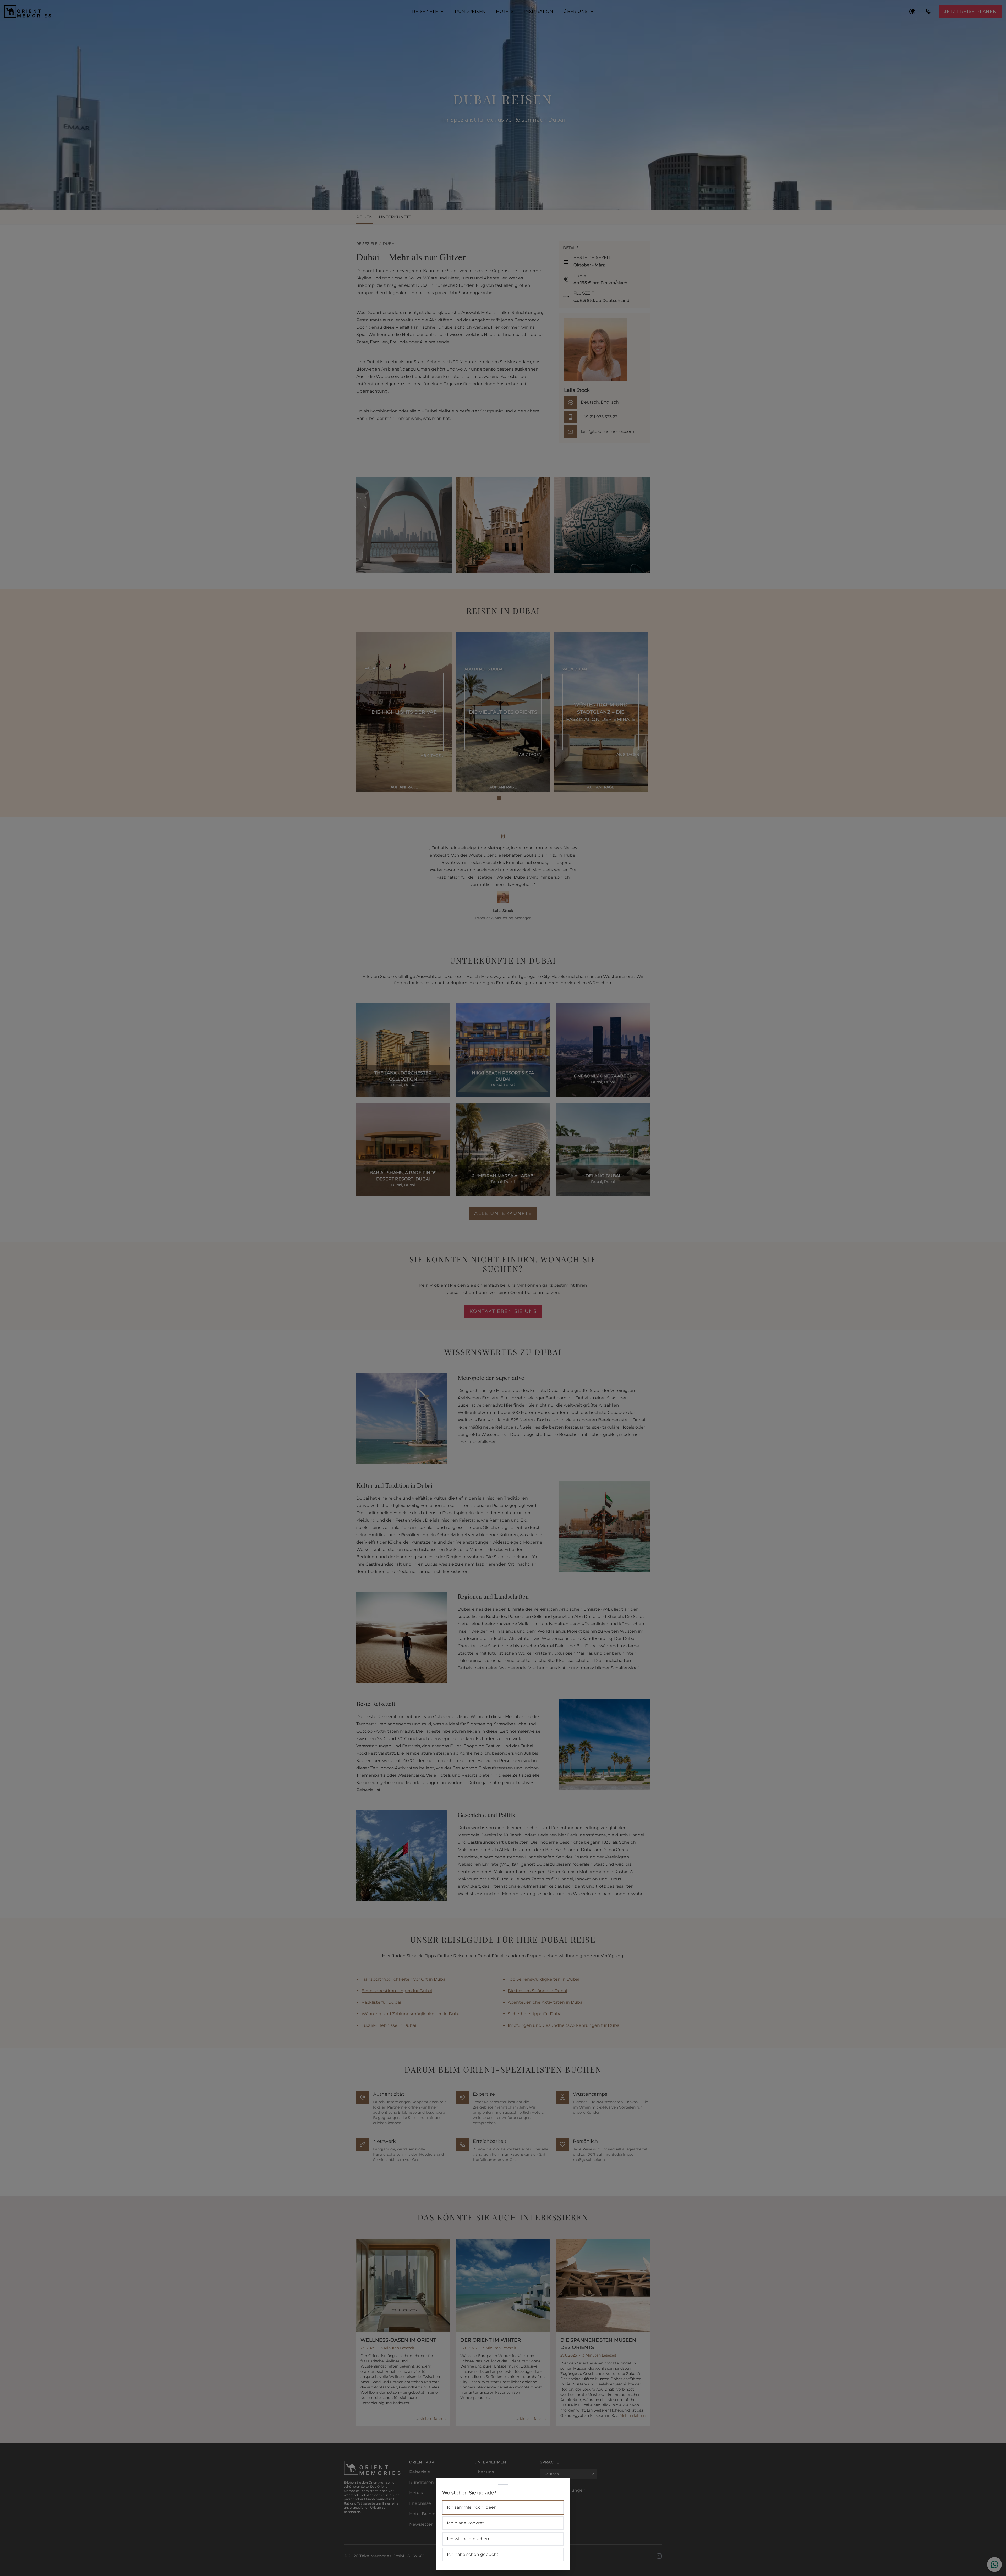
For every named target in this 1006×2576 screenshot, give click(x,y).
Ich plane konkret (466, 2523)
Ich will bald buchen (468, 2539)
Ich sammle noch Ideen (472, 2507)
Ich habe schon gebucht (473, 2554)
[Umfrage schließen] (503, 1288)
